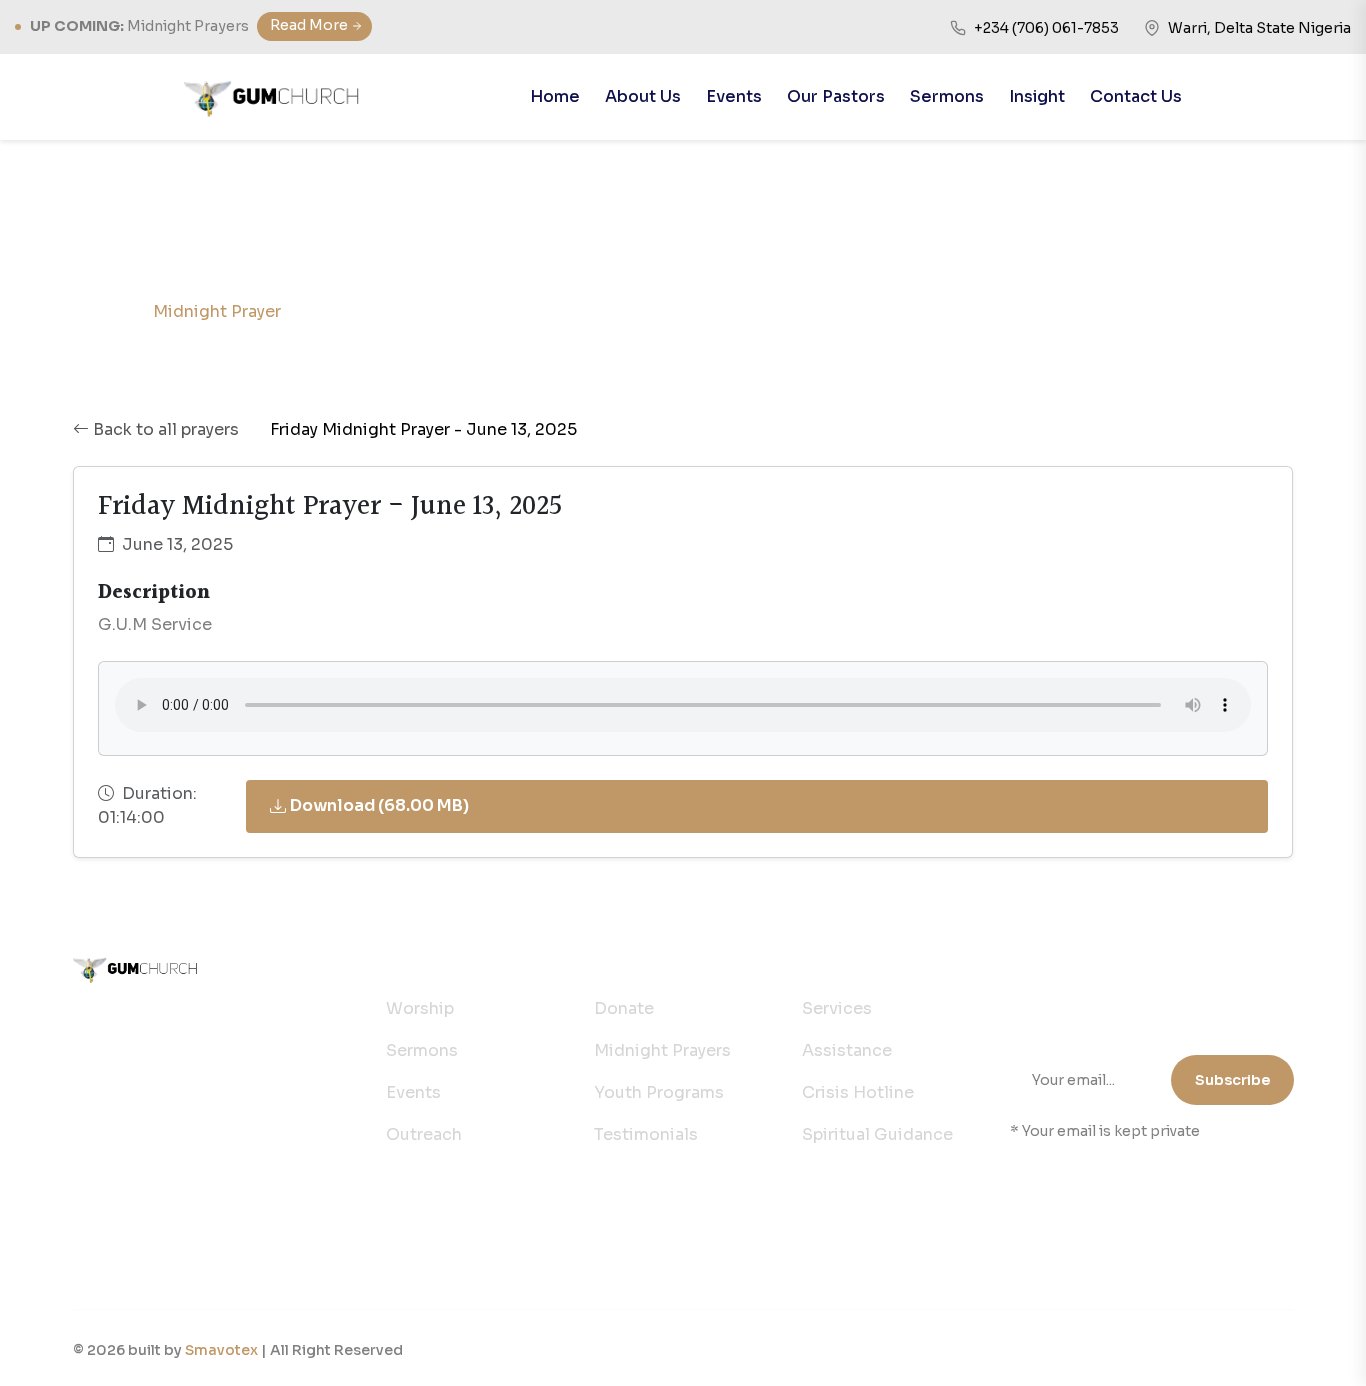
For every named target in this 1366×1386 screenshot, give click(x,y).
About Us (643, 96)
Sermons (947, 96)
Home (555, 96)
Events (734, 96)
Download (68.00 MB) (379, 805)
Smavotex (221, 1350)
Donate (624, 1008)
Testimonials (646, 1134)
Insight (1037, 96)
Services (837, 1008)
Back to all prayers (166, 429)
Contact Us (1136, 96)
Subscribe (1232, 1080)
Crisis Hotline (858, 1092)
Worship (420, 1008)
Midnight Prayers (662, 1050)
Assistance (847, 1050)
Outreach (424, 1134)
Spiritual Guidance (877, 1134)
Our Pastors (836, 96)
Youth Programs (659, 1092)
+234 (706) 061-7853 (183, 1022)
